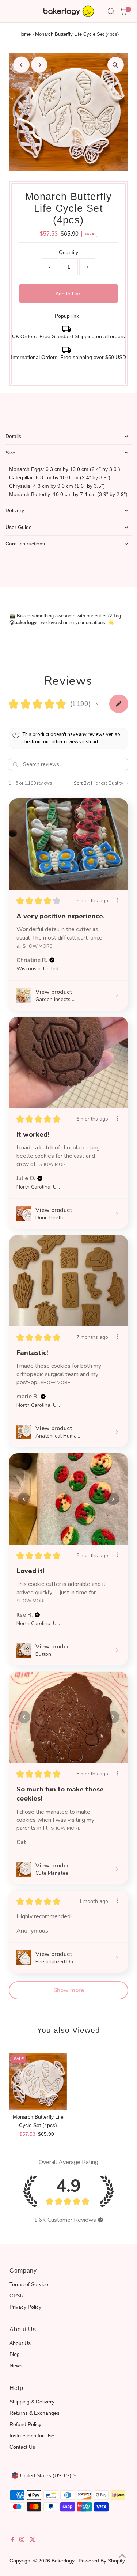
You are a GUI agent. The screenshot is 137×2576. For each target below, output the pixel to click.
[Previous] (21, 65)
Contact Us (22, 2447)
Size (10, 453)
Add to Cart (69, 294)
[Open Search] (111, 11)
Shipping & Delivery (32, 2402)
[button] (97, 704)
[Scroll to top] (122, 2556)
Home (24, 34)
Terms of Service (29, 2284)
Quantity (68, 252)
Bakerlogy (63, 2561)
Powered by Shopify (102, 2561)
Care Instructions (25, 544)
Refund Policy (25, 2424)
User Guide (19, 527)
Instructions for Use (32, 2436)
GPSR (17, 2296)
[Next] (39, 65)
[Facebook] (13, 2540)
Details (13, 436)
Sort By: (82, 783)
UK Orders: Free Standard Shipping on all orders (68, 336)
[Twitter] (33, 2540)
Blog (15, 2354)
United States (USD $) (46, 2475)
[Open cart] (124, 11)
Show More (37, 946)
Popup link (67, 316)
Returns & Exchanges (35, 2413)
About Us (20, 2343)
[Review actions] (118, 900)
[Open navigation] (16, 11)
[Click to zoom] (116, 65)
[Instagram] (22, 2540)
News (16, 2365)
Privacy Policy (25, 2307)
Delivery (15, 510)
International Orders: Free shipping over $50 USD (68, 357)
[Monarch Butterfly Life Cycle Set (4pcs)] (38, 2081)
